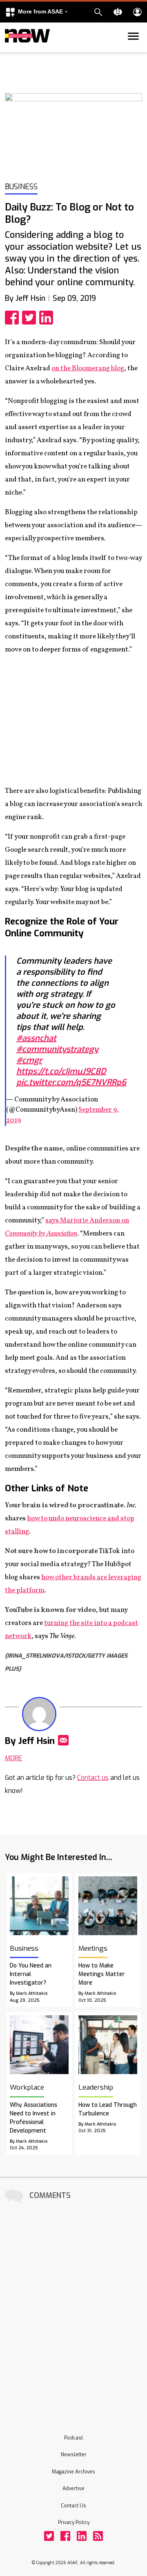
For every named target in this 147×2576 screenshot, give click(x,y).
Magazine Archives (73, 2472)
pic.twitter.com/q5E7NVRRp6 (71, 1082)
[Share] (13, 318)
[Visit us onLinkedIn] (82, 2536)
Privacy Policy (74, 2522)
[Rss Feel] (98, 2536)
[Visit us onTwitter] (49, 2536)
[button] (36, 12)
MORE (13, 1758)
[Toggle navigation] (10, 51)
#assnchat (36, 1038)
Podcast (73, 2438)
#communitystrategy (57, 1049)
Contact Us (73, 2506)
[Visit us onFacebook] (65, 2536)
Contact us (93, 1778)
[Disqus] (73, 2307)
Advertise (73, 2489)
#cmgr (29, 1060)
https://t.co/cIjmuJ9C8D (61, 1071)
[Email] (63, 1740)
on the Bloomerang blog (88, 368)
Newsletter (74, 2455)
